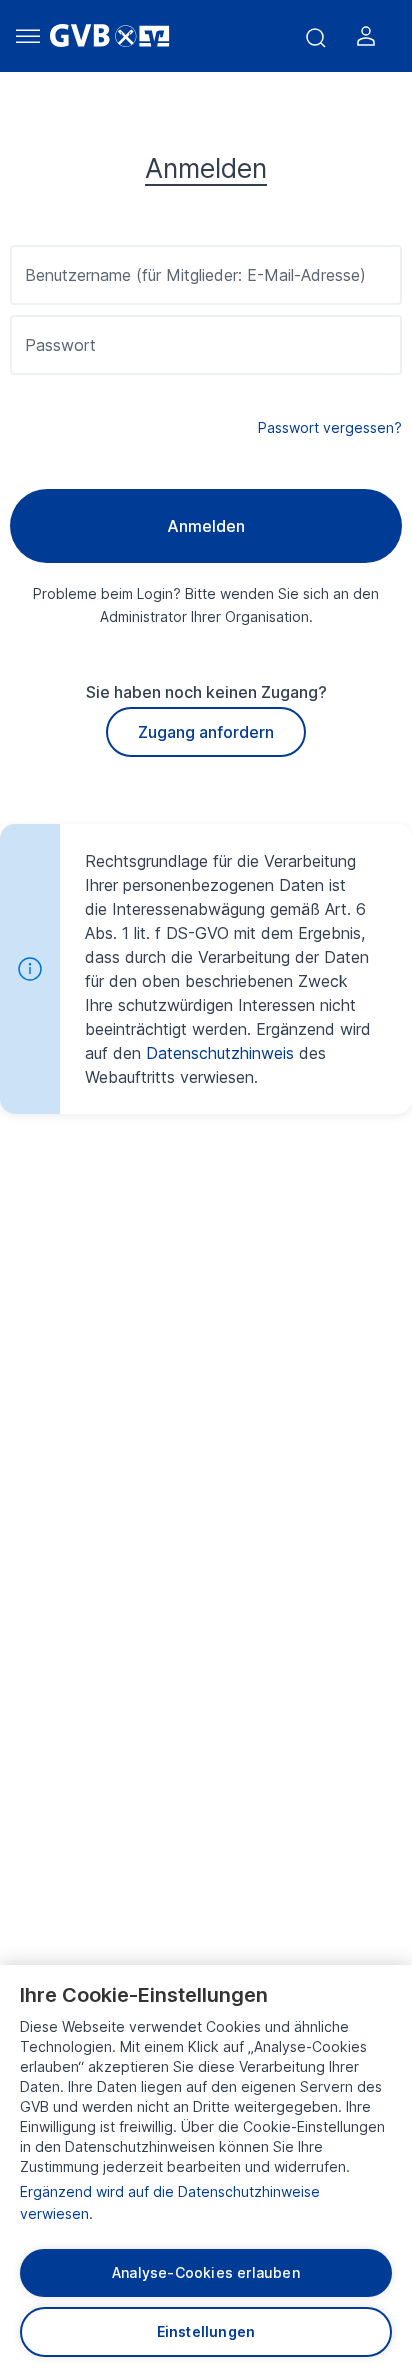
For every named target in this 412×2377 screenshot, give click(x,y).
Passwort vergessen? (330, 427)
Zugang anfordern (206, 732)
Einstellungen (206, 2331)
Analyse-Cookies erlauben (206, 2272)
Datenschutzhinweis (220, 1053)
